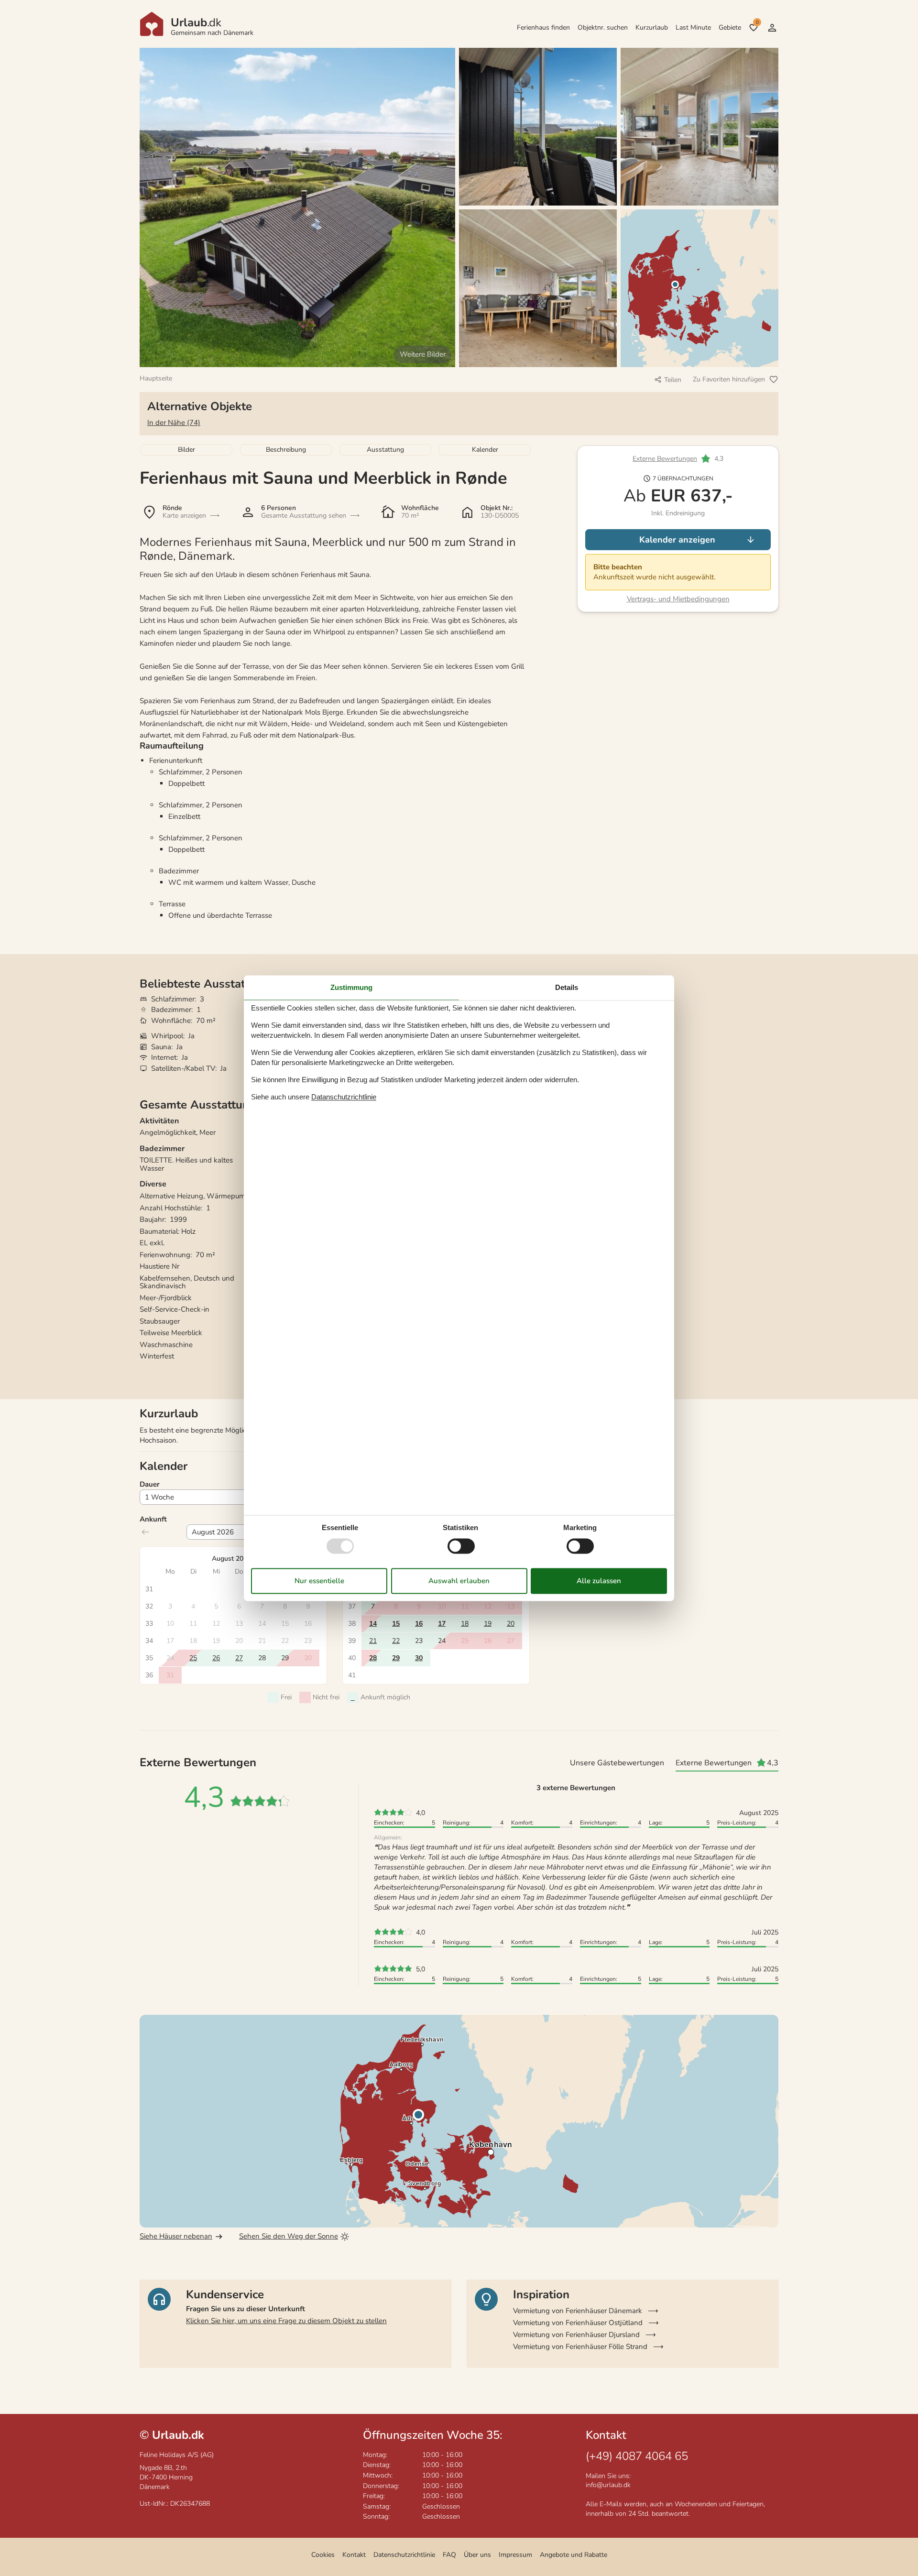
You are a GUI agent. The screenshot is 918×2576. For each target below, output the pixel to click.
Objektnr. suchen (603, 27)
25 (193, 1658)
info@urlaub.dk (608, 2485)
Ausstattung (385, 450)
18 (465, 1624)
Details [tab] (567, 987)
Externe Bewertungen (665, 459)
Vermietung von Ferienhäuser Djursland (576, 2335)
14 (373, 1624)
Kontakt (354, 2555)
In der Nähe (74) (174, 423)
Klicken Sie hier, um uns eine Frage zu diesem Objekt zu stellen (286, 2321)
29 (396, 1658)
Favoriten (757, 22)
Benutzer (772, 28)
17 (442, 1624)
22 (396, 1641)
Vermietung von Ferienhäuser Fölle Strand (580, 2347)
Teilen (673, 380)
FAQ (449, 2555)
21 (373, 1641)
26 (216, 1658)
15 (396, 1624)
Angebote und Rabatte (574, 2555)
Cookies (323, 2555)
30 (419, 1658)
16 (419, 1624)
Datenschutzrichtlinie (404, 2555)
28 (373, 1658)
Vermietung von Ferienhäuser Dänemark (578, 2311)
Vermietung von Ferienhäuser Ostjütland (578, 2323)
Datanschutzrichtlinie (344, 1097)
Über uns (477, 2555)
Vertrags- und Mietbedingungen (678, 599)
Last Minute (693, 27)
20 (511, 1624)
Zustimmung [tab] (351, 987)
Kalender (485, 450)
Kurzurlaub (652, 27)
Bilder (186, 450)
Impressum (515, 2555)
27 (239, 1658)
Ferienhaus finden (543, 27)
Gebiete (730, 27)
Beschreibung (286, 450)
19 (488, 1624)
